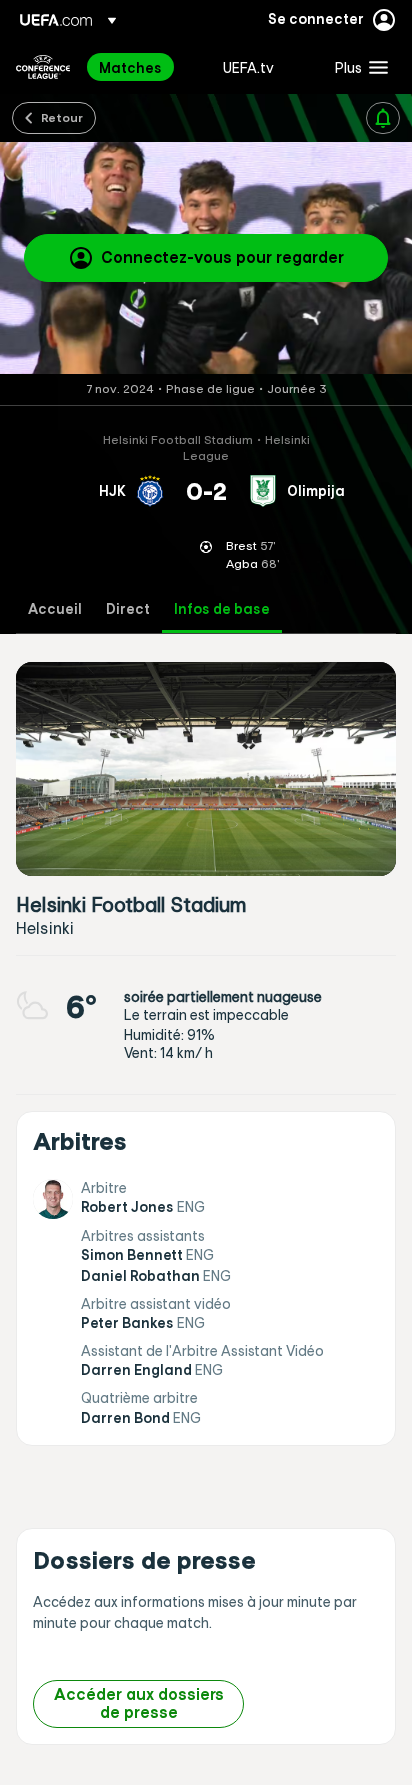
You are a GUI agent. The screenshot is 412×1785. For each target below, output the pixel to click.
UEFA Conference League (43, 67)
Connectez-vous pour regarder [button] (222, 257)
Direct (128, 609)
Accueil (55, 609)
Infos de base (222, 609)
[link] (130, 67)
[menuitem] (144, 67)
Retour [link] (62, 117)
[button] (357, 67)
